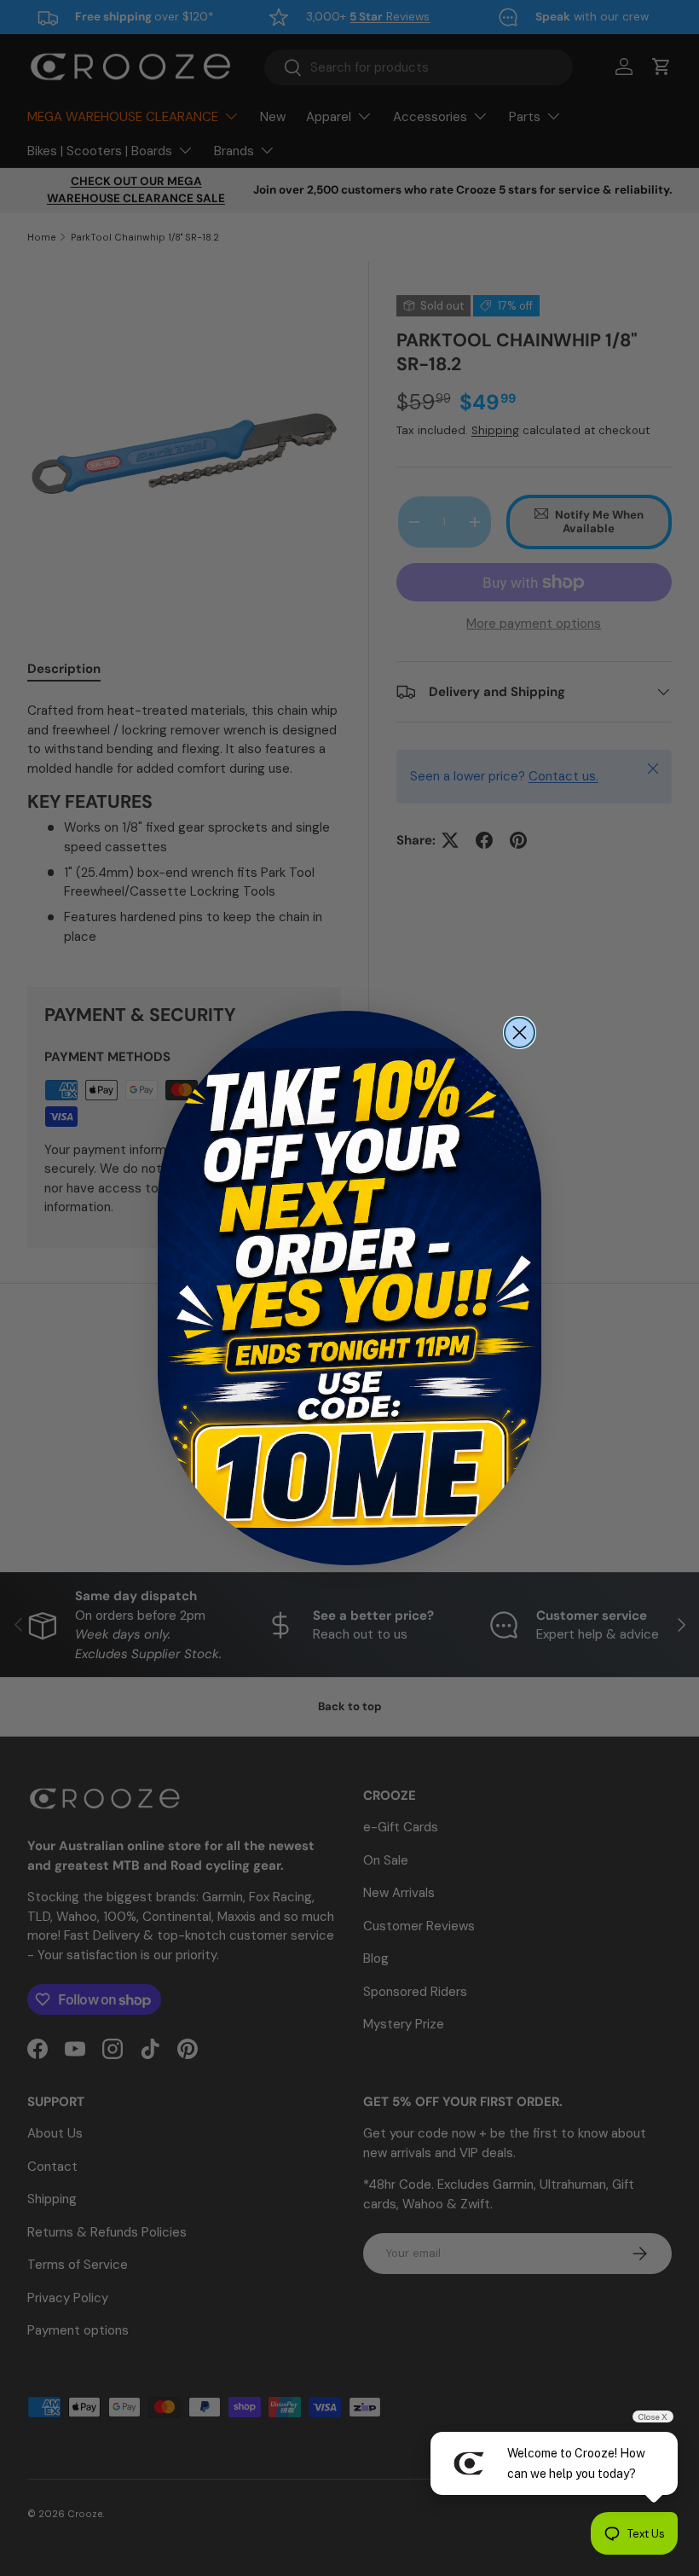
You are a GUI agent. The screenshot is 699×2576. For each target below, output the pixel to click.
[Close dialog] (520, 1033)
